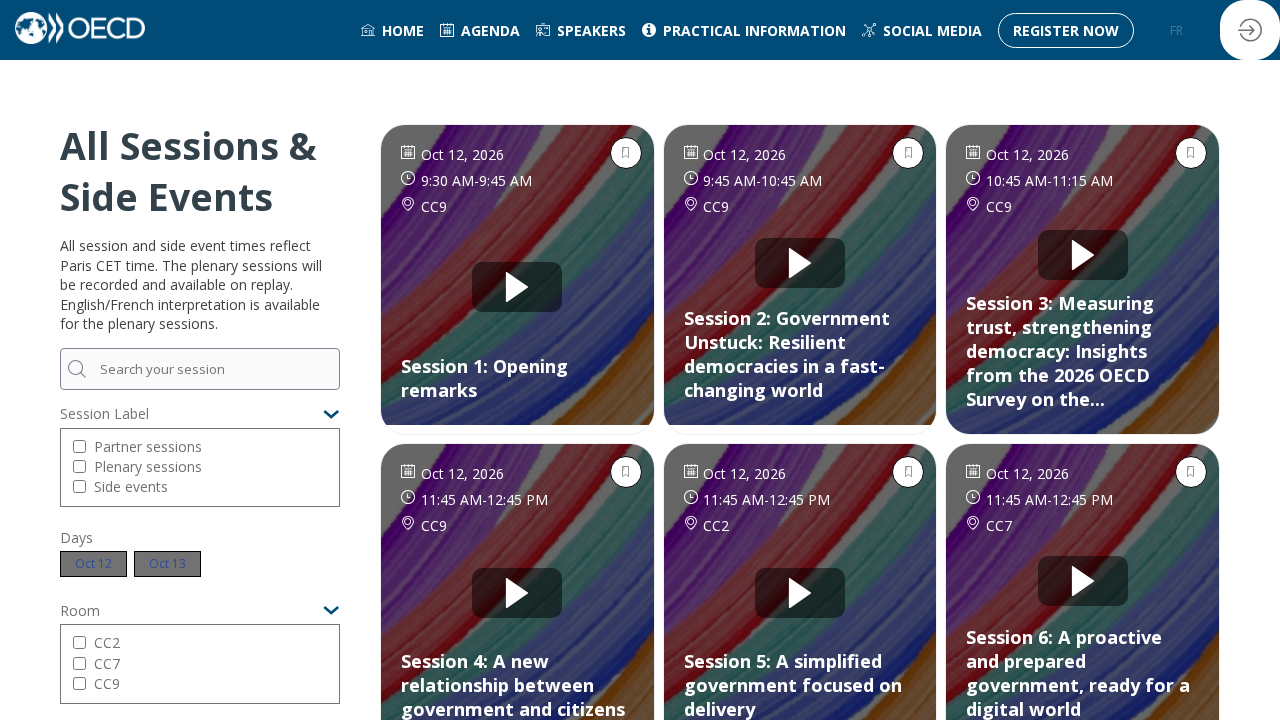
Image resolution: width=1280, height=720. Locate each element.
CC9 (107, 683)
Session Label (104, 413)
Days (76, 537)
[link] (392, 30)
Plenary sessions (148, 466)
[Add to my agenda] (626, 153)
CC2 (107, 642)
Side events (131, 486)
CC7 (107, 663)
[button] (1066, 30)
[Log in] (1250, 30)
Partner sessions (148, 446)
